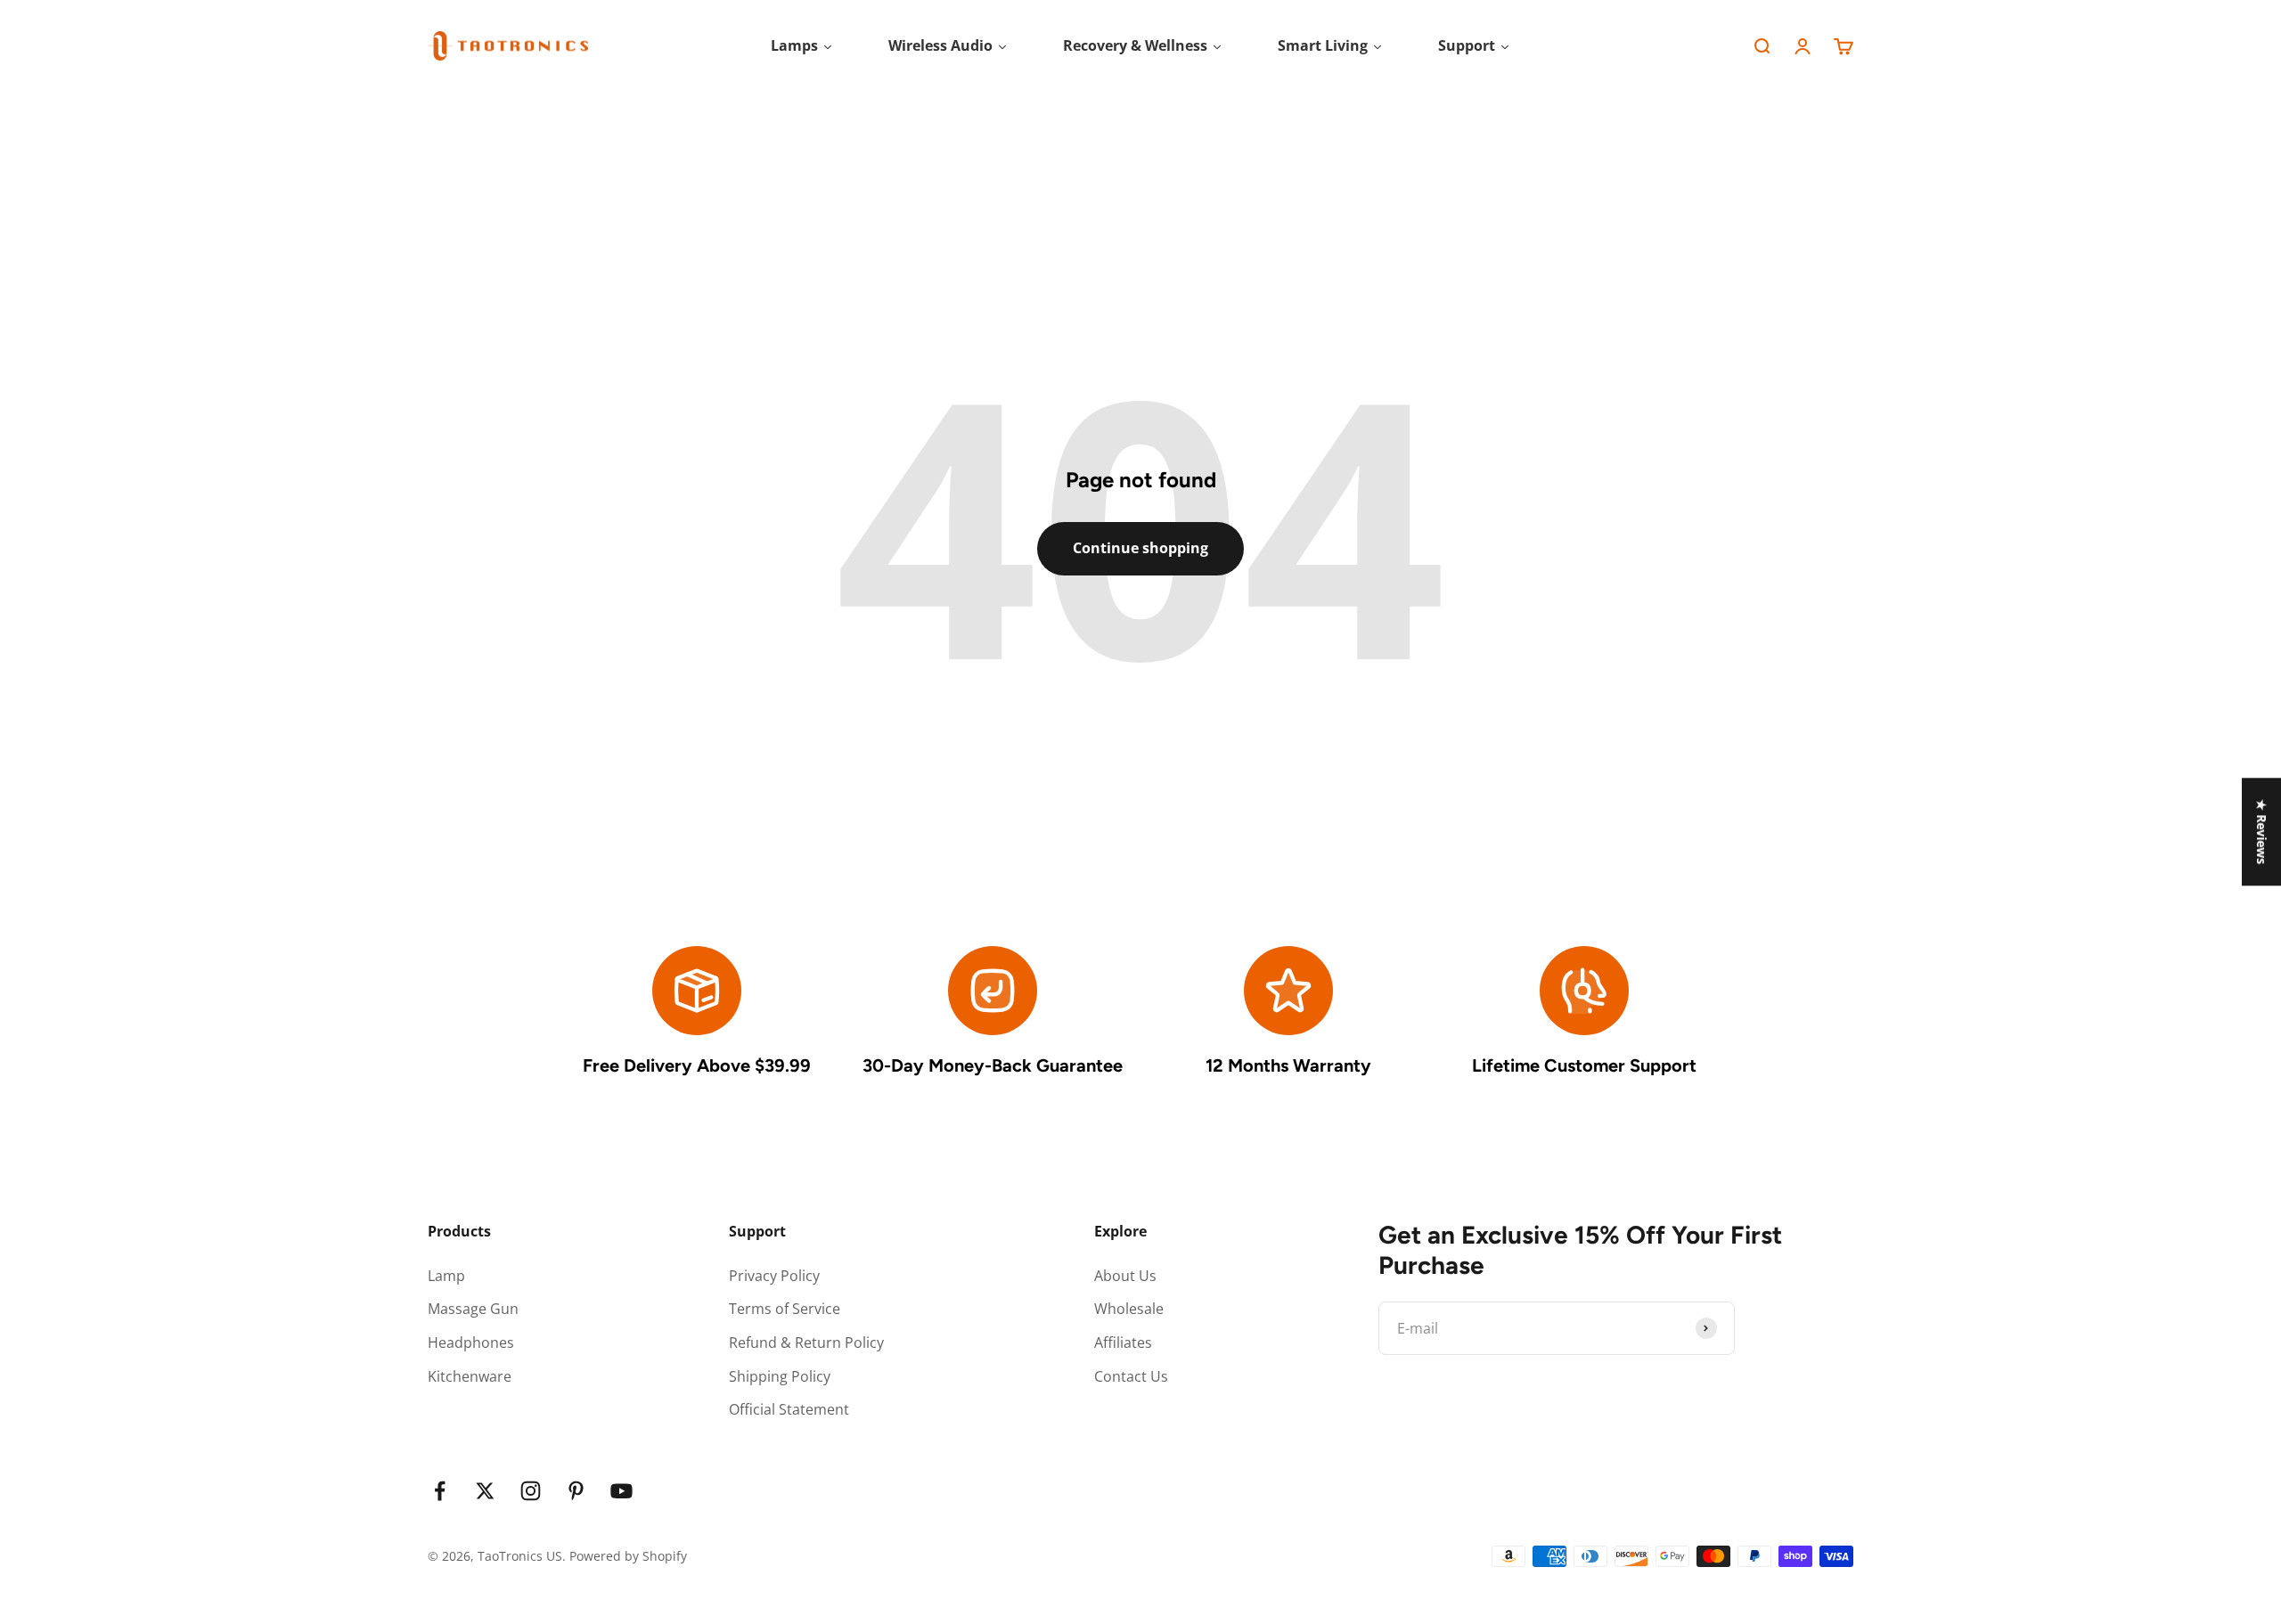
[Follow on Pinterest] (576, 1491)
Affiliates (1123, 1342)
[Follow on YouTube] (621, 1491)
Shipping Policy (780, 1376)
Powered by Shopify (628, 1556)
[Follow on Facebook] (440, 1491)
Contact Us (1131, 1376)
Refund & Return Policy (806, 1342)
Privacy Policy (774, 1276)
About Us (1125, 1276)
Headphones (471, 1342)
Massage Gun (473, 1309)
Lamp (446, 1276)
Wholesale (1129, 1309)
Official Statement (789, 1409)
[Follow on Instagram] (531, 1491)
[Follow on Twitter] (485, 1491)
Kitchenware (470, 1376)
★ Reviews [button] (2262, 832)
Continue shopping (1140, 548)
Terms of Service (785, 1309)
